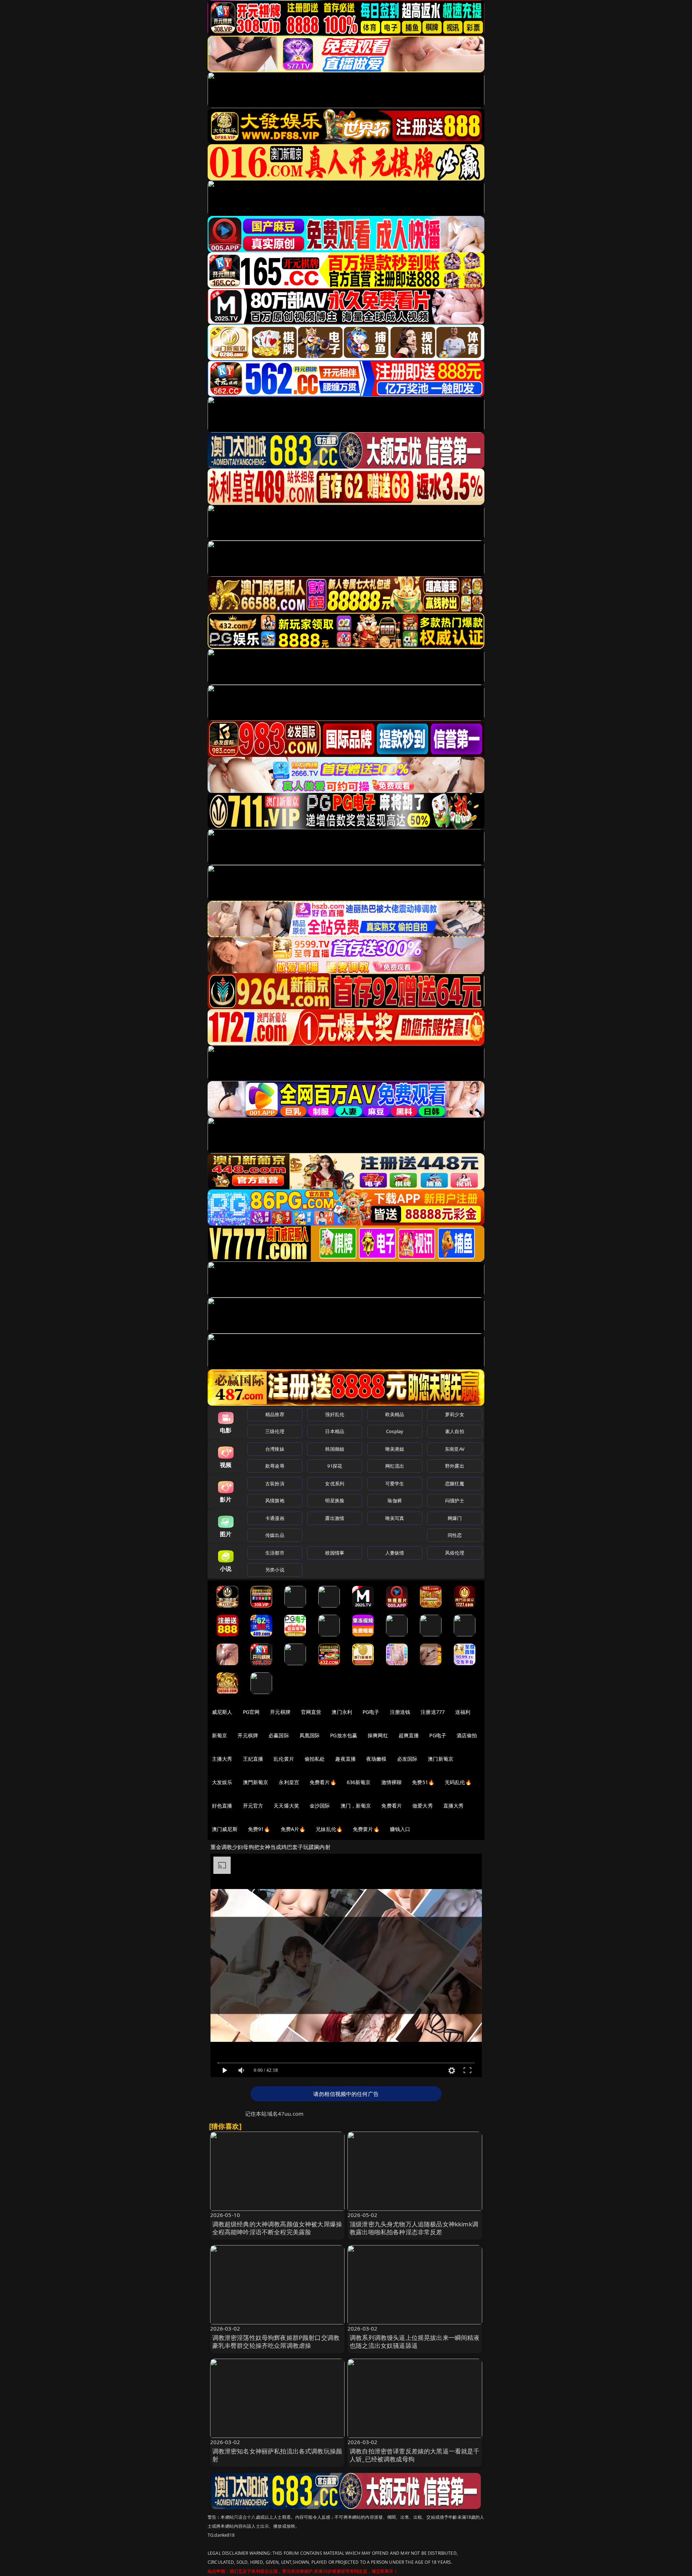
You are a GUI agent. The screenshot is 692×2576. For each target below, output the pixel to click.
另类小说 (275, 1570)
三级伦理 (275, 1431)
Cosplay (395, 1431)
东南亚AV (455, 1449)
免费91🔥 (259, 1829)
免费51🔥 (423, 1782)
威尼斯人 (222, 1712)
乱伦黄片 (284, 1759)
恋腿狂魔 (455, 1484)
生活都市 (275, 1553)
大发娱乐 (222, 1782)
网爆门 (455, 1518)
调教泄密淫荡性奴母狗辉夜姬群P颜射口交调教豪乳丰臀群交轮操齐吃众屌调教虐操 (276, 2342)
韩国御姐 (335, 1449)
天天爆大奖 (286, 1806)
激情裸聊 (392, 1782)
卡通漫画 (275, 1518)
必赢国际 (279, 1735)
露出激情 (335, 1518)
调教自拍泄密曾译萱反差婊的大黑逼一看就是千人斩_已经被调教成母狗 (415, 2455)
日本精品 (335, 1431)
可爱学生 (395, 1484)
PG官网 (251, 1712)
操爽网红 (378, 1735)
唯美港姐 (395, 1449)
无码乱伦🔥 (458, 1782)
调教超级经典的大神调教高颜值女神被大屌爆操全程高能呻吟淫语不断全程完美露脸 (277, 2228)
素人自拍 (455, 1431)
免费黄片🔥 (366, 1829)
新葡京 (219, 1735)
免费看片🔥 (323, 1782)
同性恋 (455, 1535)
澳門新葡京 (256, 1782)
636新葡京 (359, 1782)
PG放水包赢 (344, 1735)
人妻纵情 (395, 1553)
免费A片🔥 (293, 1829)
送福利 (463, 1712)
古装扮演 (275, 1484)
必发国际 (407, 1759)
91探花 (335, 1466)
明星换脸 (335, 1500)
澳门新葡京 (441, 1759)
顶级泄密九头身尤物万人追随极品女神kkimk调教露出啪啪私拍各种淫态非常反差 (414, 2228)
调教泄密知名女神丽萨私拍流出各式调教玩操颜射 (277, 2455)
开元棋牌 (280, 1712)
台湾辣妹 (275, 1449)
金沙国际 (320, 1806)
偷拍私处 (315, 1759)
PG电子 (371, 1712)
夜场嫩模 (376, 1759)
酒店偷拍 (467, 1735)
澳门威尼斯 (225, 1829)
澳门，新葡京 (356, 1806)
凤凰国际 (310, 1735)
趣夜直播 (345, 1759)
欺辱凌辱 (275, 1466)
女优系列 (335, 1484)
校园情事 (335, 1553)
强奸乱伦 (335, 1414)
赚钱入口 (400, 1829)
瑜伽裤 (394, 1500)
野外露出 (455, 1466)
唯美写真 (395, 1518)
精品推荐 (275, 1414)
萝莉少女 (455, 1414)
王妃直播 (253, 1759)
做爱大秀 (423, 1806)
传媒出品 (275, 1535)
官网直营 (311, 1712)
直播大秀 (454, 1806)
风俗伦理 (455, 1553)
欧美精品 (395, 1414)
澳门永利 (342, 1712)
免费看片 (392, 1806)
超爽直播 (409, 1735)
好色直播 (222, 1806)
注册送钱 (400, 1712)
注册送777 (433, 1712)
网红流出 (395, 1466)
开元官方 (253, 1806)
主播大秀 (222, 1759)
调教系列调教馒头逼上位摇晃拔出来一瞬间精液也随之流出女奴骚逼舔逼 (415, 2342)
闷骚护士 (455, 1500)
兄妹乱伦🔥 (329, 1829)
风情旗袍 (275, 1500)
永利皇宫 (289, 1782)
